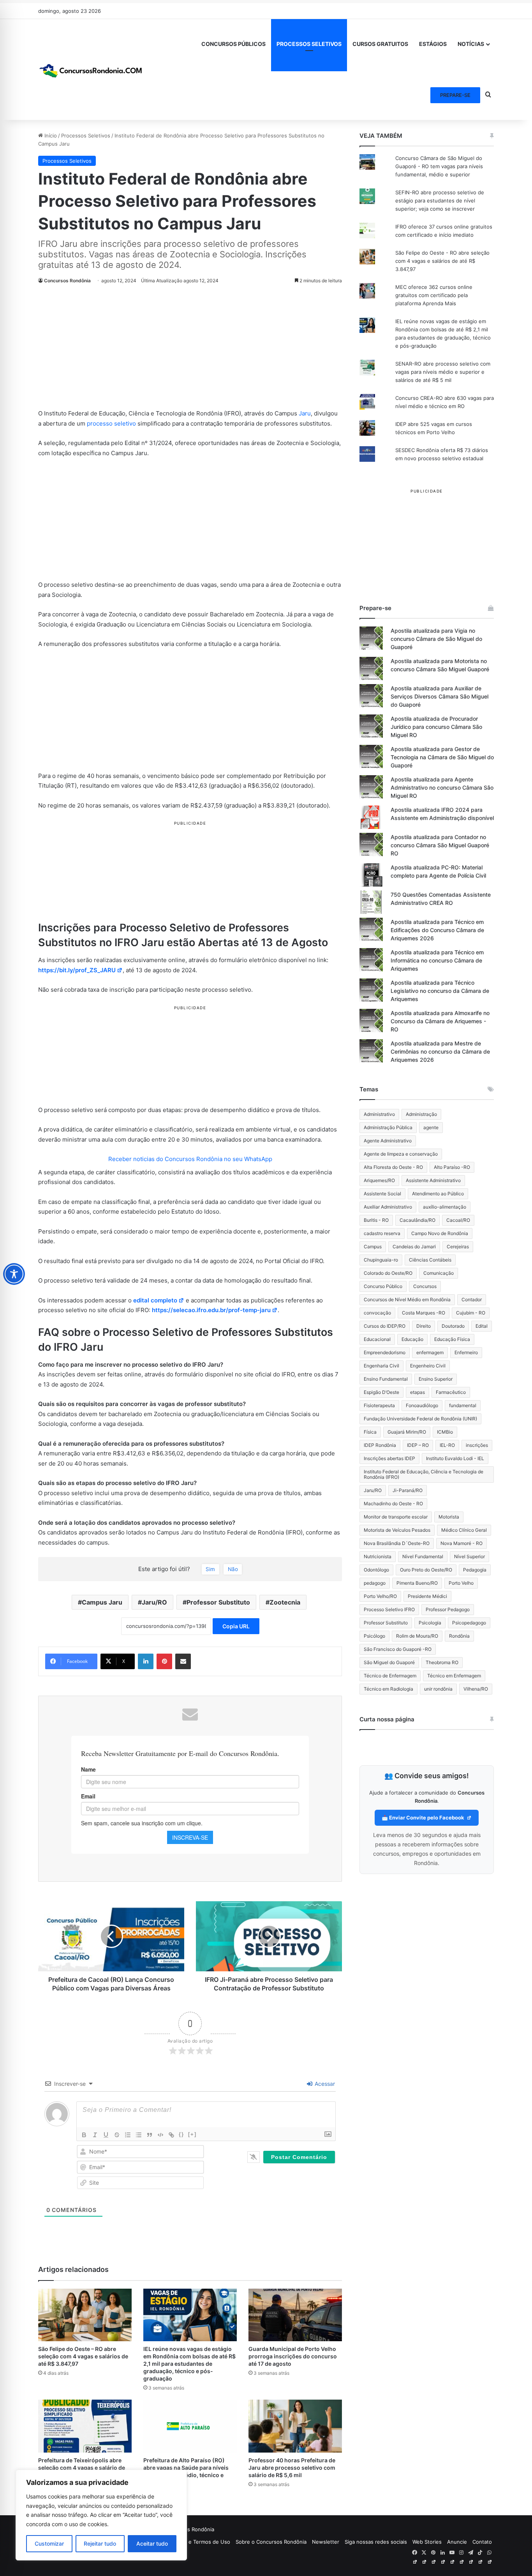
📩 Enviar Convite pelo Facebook (424, 1818)
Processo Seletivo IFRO (389, 1609)
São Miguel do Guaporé (389, 1662)
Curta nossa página (387, 1719)
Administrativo (379, 1114)
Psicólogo (374, 1636)
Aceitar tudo (152, 2543)
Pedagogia (475, 1570)
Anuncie (457, 2542)
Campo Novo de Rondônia (440, 1233)
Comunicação (439, 1273)
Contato (482, 2542)
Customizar (49, 2543)
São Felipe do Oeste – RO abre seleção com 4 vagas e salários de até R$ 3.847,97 (83, 2356)
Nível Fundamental (423, 1556)
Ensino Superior (436, 1379)
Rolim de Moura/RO (417, 1636)
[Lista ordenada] (128, 2135)
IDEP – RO (418, 1445)
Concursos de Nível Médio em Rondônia (407, 1299)
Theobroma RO (442, 1662)
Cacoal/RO (458, 1220)
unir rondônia (438, 1689)
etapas (417, 1392)
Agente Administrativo (388, 1141)
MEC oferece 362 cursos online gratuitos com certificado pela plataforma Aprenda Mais (434, 295)
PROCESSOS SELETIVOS (309, 44)
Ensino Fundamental (386, 1379)
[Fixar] (117, 2135)
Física (370, 1432)
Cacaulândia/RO (417, 1220)
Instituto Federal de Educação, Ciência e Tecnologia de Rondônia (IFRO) (424, 1474)
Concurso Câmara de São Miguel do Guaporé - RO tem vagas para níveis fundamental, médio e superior (439, 166)
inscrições (477, 1445)
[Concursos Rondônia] (91, 69)
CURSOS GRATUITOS (380, 44)
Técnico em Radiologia (388, 1689)
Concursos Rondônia (67, 281)
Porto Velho (461, 1583)
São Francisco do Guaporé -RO (398, 1649)
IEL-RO (447, 1445)
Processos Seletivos (86, 135)
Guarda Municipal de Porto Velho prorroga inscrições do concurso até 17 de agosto (293, 2356)
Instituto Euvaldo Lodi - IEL (455, 1458)
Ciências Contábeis (430, 1260)
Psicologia (430, 1623)
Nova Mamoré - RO (462, 1543)
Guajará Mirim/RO (407, 1432)
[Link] (171, 2135)
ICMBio (445, 1432)
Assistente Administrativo (433, 1180)
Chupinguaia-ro (381, 1260)
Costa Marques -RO (424, 1313)
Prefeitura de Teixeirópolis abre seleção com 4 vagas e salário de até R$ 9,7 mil (82, 2468)
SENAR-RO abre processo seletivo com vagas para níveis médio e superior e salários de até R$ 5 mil (443, 372)
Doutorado (453, 1326)
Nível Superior (469, 1556)
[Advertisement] (190, 351)
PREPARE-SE (455, 95)
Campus (373, 1247)
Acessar (324, 2084)
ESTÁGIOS (433, 44)
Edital (482, 1326)
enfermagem (430, 1352)
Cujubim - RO (471, 1313)
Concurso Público (383, 1286)
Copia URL (236, 1626)
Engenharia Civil (381, 1366)
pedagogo (375, 1583)
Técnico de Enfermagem (390, 1676)
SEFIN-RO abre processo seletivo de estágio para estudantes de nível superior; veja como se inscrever (440, 201)
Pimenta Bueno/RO (417, 1583)
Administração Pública (388, 1127)
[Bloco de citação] (150, 2135)
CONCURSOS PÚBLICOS (233, 44)
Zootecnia (285, 1602)
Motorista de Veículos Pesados (397, 1530)
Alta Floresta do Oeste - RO (393, 1167)
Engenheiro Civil (428, 1366)
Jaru (305, 413)
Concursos (425, 1286)
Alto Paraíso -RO (452, 1167)
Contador (472, 1299)
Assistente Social (382, 1194)
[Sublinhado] (106, 2135)
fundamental (463, 1405)
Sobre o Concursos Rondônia (271, 2542)
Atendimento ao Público (438, 1194)
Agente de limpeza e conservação (401, 1154)
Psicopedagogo (469, 1623)
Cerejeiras (458, 1247)
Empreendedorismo (385, 1352)
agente (431, 1127)
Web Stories (427, 2542)
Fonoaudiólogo (422, 1405)
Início (50, 135)
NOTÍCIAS (471, 44)
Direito (424, 1326)
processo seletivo (111, 423)
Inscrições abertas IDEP (389, 1458)
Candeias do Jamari (414, 1247)
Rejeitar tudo (100, 2543)
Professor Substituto (218, 1602)
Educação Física (452, 1339)
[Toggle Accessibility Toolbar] (14, 1274)
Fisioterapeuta (379, 1405)
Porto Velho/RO (380, 1596)
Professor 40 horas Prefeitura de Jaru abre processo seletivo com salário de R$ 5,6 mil (292, 2468)
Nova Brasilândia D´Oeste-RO (397, 1543)
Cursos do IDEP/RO (385, 1326)
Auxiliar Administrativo (388, 1207)
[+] (192, 2134)
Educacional (377, 1339)
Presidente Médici (427, 1596)
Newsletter (326, 2542)
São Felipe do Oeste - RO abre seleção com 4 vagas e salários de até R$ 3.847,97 (442, 261)
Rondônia (459, 1636)
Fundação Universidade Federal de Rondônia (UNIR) (420, 1419)
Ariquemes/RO (379, 1180)
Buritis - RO (376, 1220)
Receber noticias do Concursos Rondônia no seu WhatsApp (190, 1159)
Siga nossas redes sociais (376, 2542)
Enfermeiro (466, 1352)
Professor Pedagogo (448, 1609)
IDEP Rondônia (380, 1445)
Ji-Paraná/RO (408, 1490)
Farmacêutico (451, 1392)
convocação (377, 1313)
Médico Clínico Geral (464, 1530)
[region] (101, 2515)
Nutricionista (378, 1556)
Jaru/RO (154, 1602)
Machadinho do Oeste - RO (393, 1504)
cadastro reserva (382, 1233)
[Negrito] (84, 2135)
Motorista (449, 1517)
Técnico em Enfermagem (454, 1676)
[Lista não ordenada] (139, 2135)
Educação (412, 1339)
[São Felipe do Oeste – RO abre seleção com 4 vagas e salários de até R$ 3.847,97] (85, 2315)
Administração (421, 1114)
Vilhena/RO (476, 1689)
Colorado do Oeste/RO (388, 1273)
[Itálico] (95, 2135)
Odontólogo (376, 1570)
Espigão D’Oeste (381, 1392)
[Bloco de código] (160, 2135)
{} (181, 2134)
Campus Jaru (102, 1602)
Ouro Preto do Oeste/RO (426, 1570)
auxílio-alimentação (445, 1207)
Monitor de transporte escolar (396, 1517)
